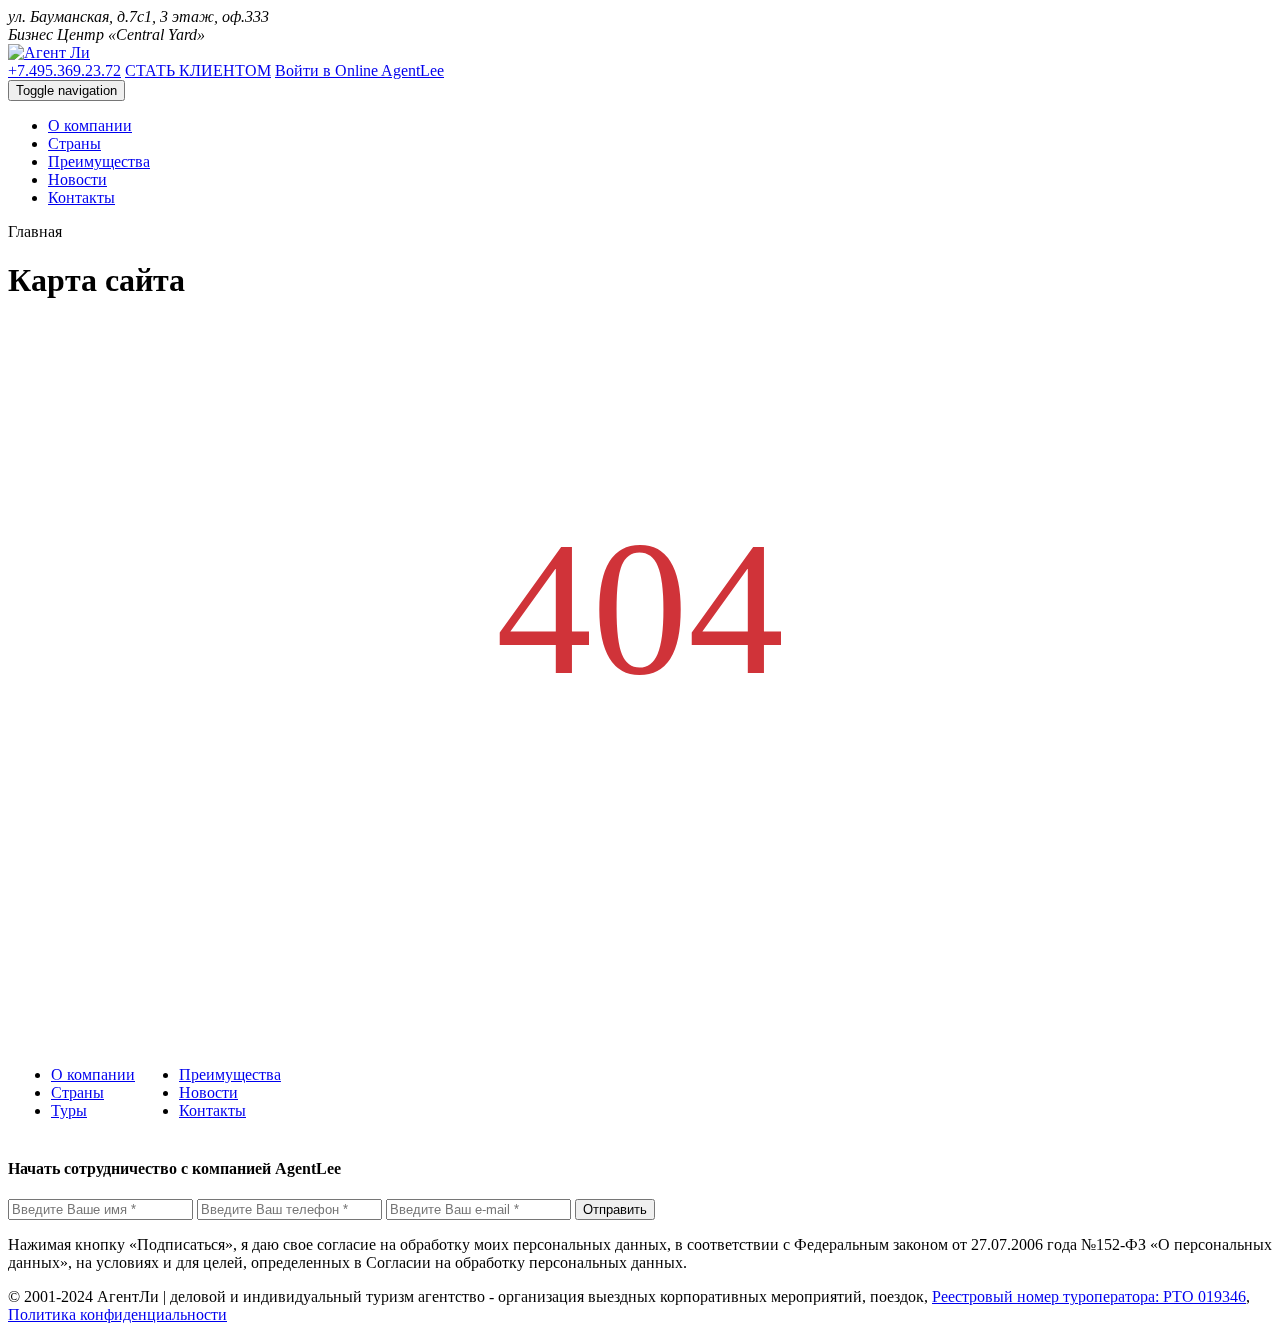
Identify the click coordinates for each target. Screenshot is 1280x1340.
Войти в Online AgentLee (359, 70)
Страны (77, 1092)
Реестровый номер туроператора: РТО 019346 (1089, 1296)
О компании (93, 1074)
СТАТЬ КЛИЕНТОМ (198, 70)
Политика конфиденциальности (117, 1314)
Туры (69, 1110)
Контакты (212, 1110)
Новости (208, 1092)
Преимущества (230, 1074)
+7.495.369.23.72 (64, 70)
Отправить (615, 1209)
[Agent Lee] (49, 52)
